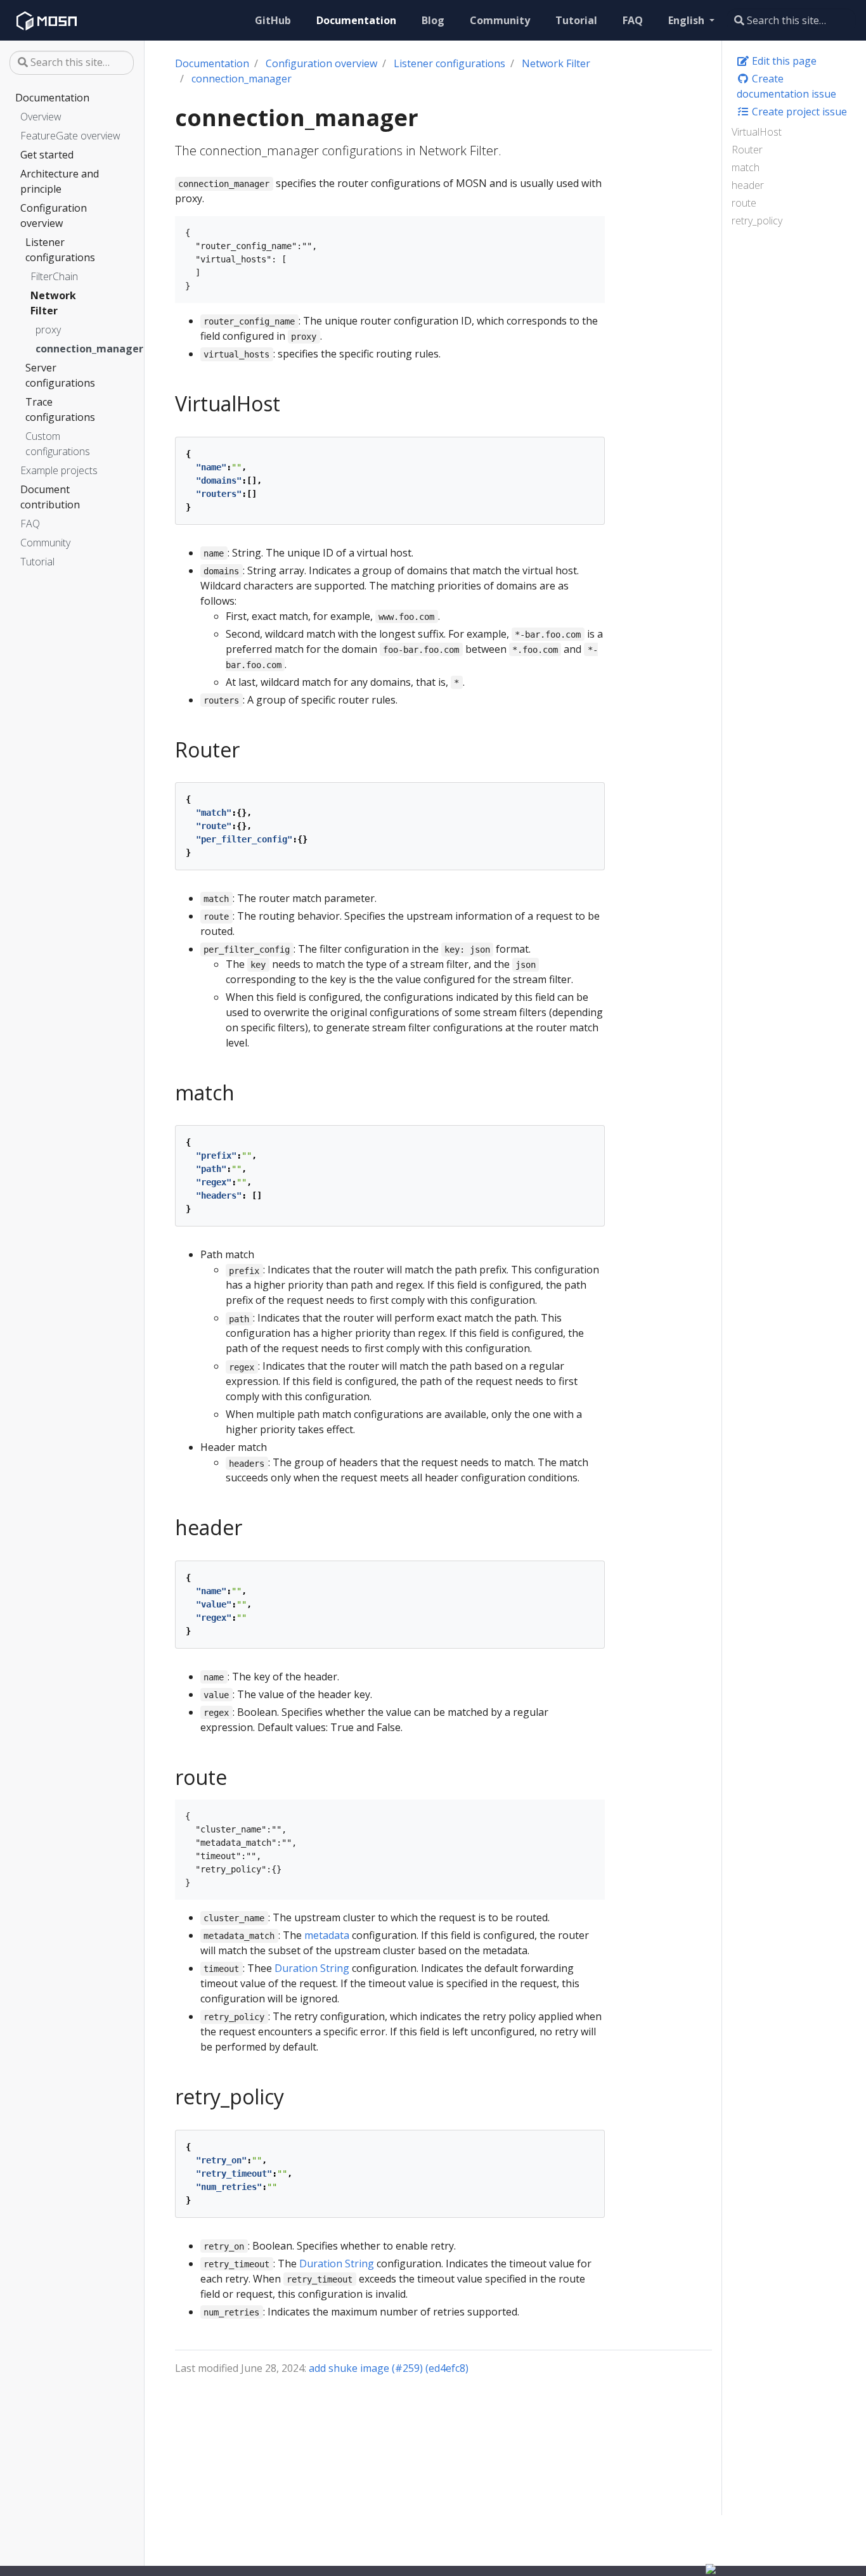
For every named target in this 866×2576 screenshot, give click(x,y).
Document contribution (50, 497)
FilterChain (54, 276)
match (746, 167)
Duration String (312, 1968)
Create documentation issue (786, 86)
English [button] (688, 20)
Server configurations (60, 375)
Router (747, 150)
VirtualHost (757, 132)
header (748, 185)
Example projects (59, 470)
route (744, 203)
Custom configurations (58, 444)
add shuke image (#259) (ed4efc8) (389, 2368)
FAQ (30, 524)
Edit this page (783, 61)
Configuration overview (54, 216)
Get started (47, 155)
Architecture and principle (60, 181)
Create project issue (798, 112)
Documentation (52, 98)
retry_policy (757, 221)
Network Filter (53, 303)
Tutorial (37, 562)
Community (45, 543)
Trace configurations (60, 409)
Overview (41, 117)
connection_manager (67, 349)
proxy (48, 330)
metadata (327, 1935)
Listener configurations (60, 250)
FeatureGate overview (70, 136)
